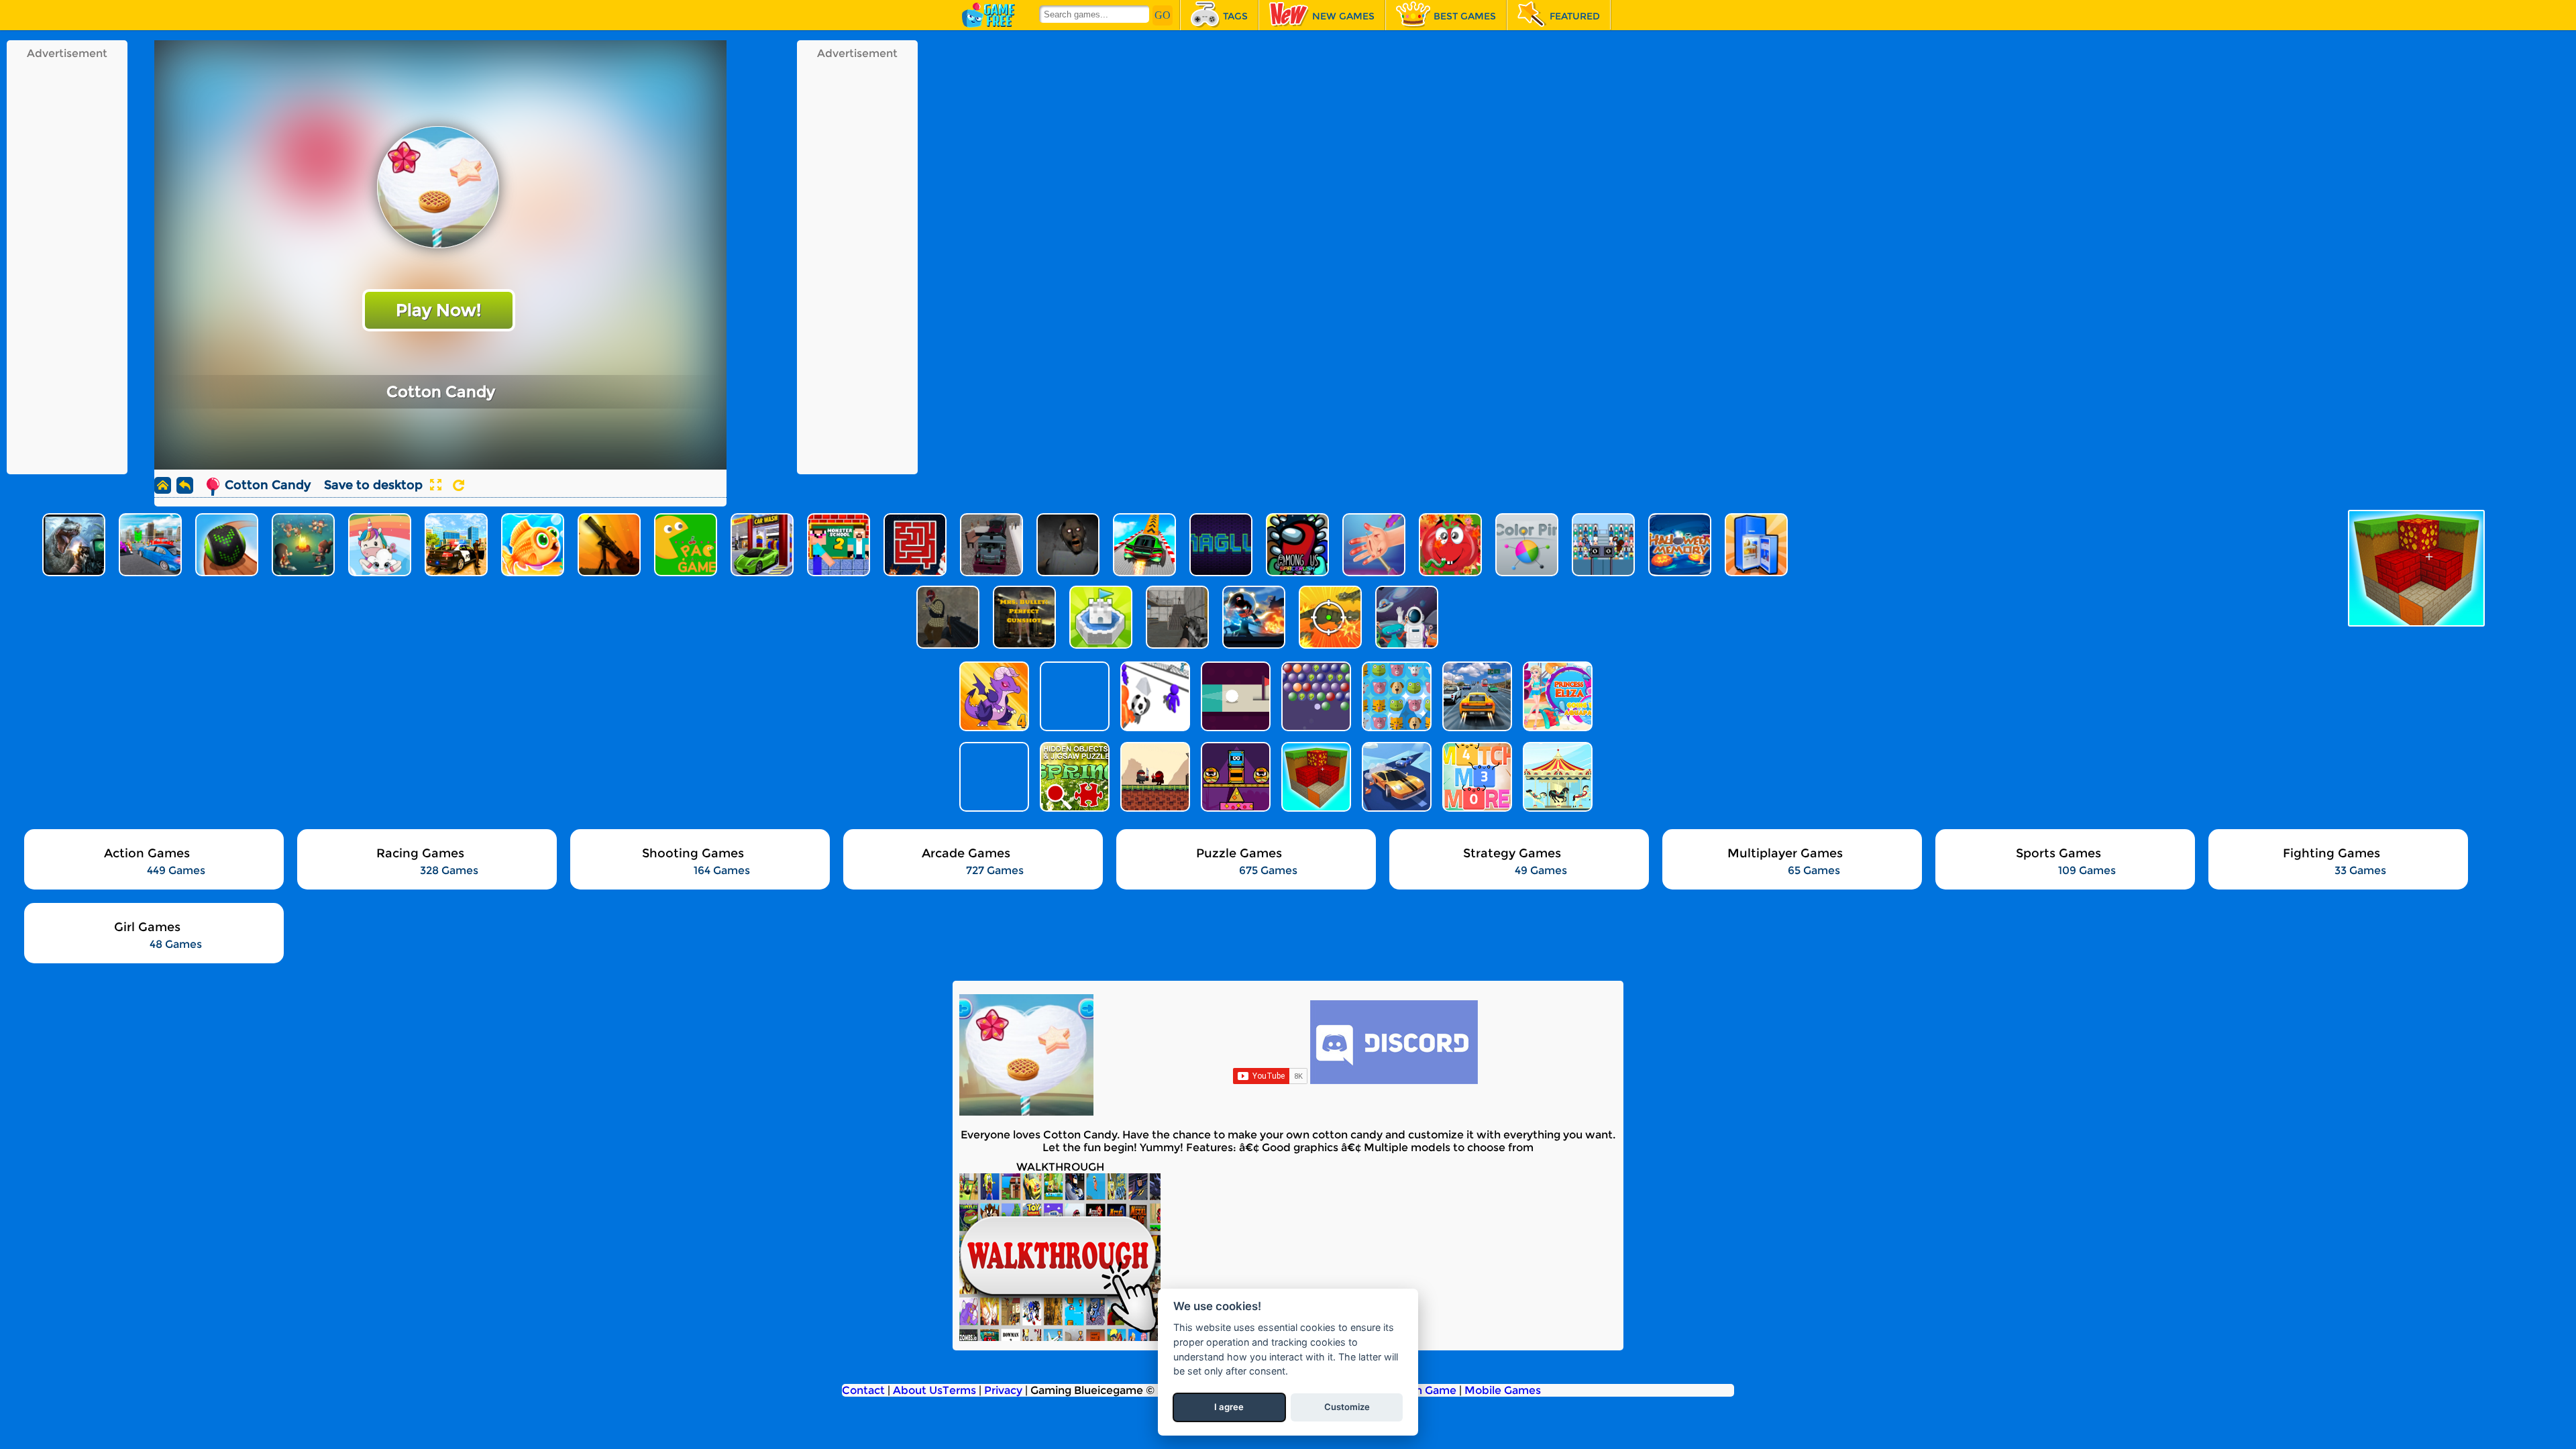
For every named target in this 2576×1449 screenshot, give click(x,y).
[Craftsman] (1315, 777)
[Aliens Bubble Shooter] (1315, 696)
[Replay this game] (459, 485)
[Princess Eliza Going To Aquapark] (1556, 696)
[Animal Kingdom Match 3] (1395, 696)
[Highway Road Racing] (1476, 696)
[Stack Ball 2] (993, 777)
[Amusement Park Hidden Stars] (1556, 777)
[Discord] (1394, 1080)
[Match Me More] (1476, 777)
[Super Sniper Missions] (1073, 696)
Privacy (1003, 1390)
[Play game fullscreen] (435, 485)
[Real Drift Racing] (1395, 777)
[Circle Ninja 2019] (1154, 777)
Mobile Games (1503, 1390)
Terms (959, 1390)
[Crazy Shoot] (1154, 696)
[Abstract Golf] (1234, 696)
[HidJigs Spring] (1073, 777)
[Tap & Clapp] (1234, 777)
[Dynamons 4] (993, 696)
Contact (863, 1390)
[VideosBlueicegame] (1060, 1337)
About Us (918, 1390)
